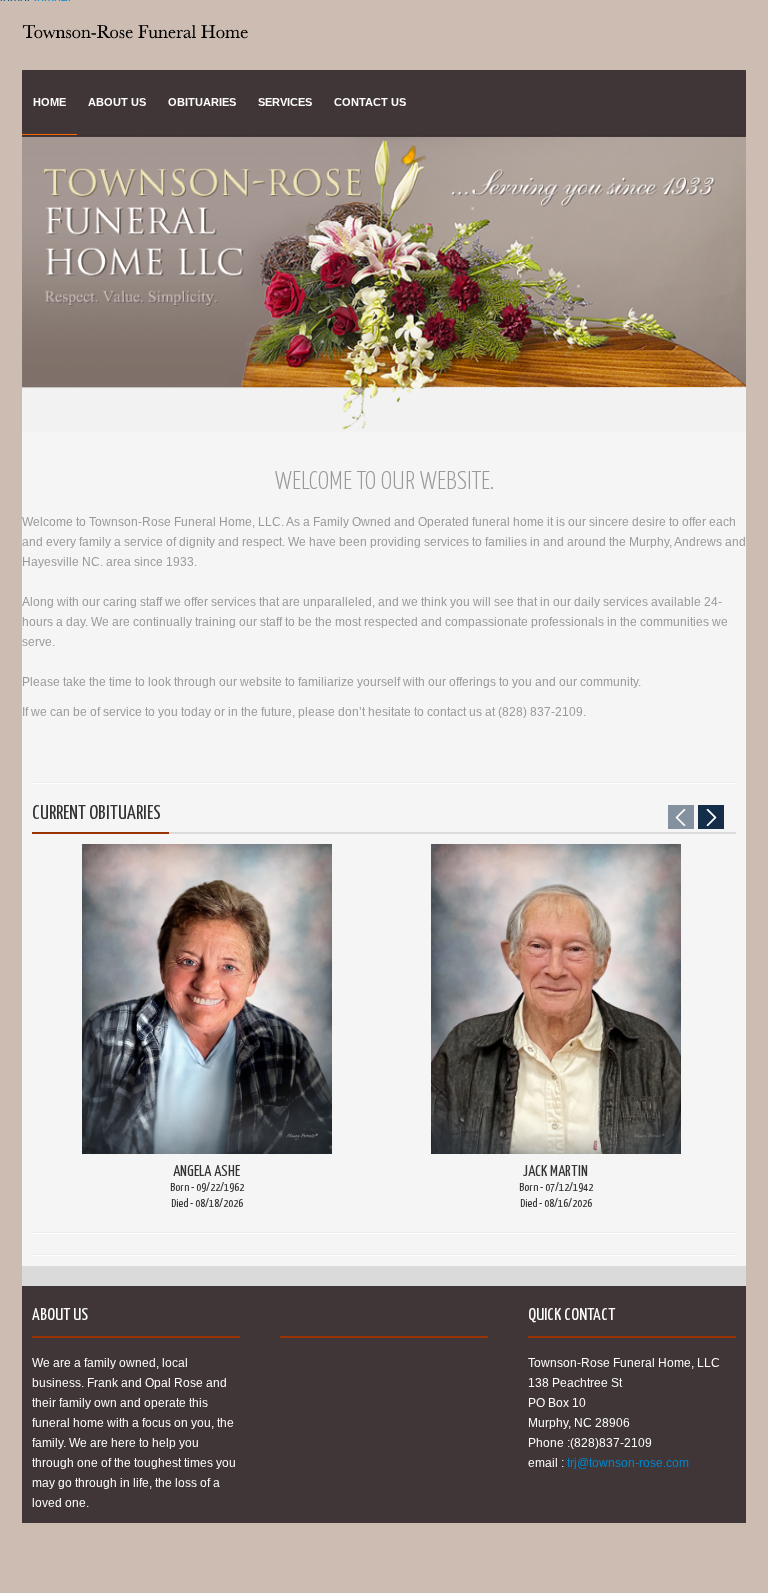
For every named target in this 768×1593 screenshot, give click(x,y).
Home (49, 102)
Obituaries (202, 102)
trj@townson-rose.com (628, 1463)
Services (285, 102)
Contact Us (370, 102)
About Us (117, 102)
